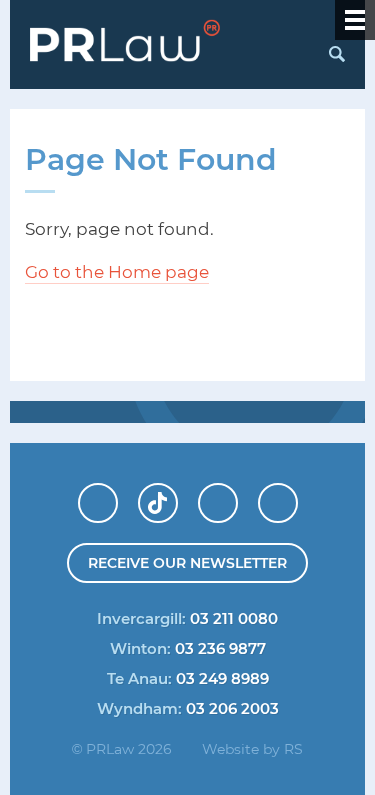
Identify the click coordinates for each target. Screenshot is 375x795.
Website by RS (252, 748)
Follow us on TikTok (177, 496)
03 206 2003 (232, 708)
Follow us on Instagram (297, 496)
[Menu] (355, 20)
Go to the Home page (117, 271)
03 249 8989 (222, 678)
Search (336, 54)
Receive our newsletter (187, 562)
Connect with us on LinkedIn (117, 496)
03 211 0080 (234, 618)
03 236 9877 (220, 648)
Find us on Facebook (237, 496)
